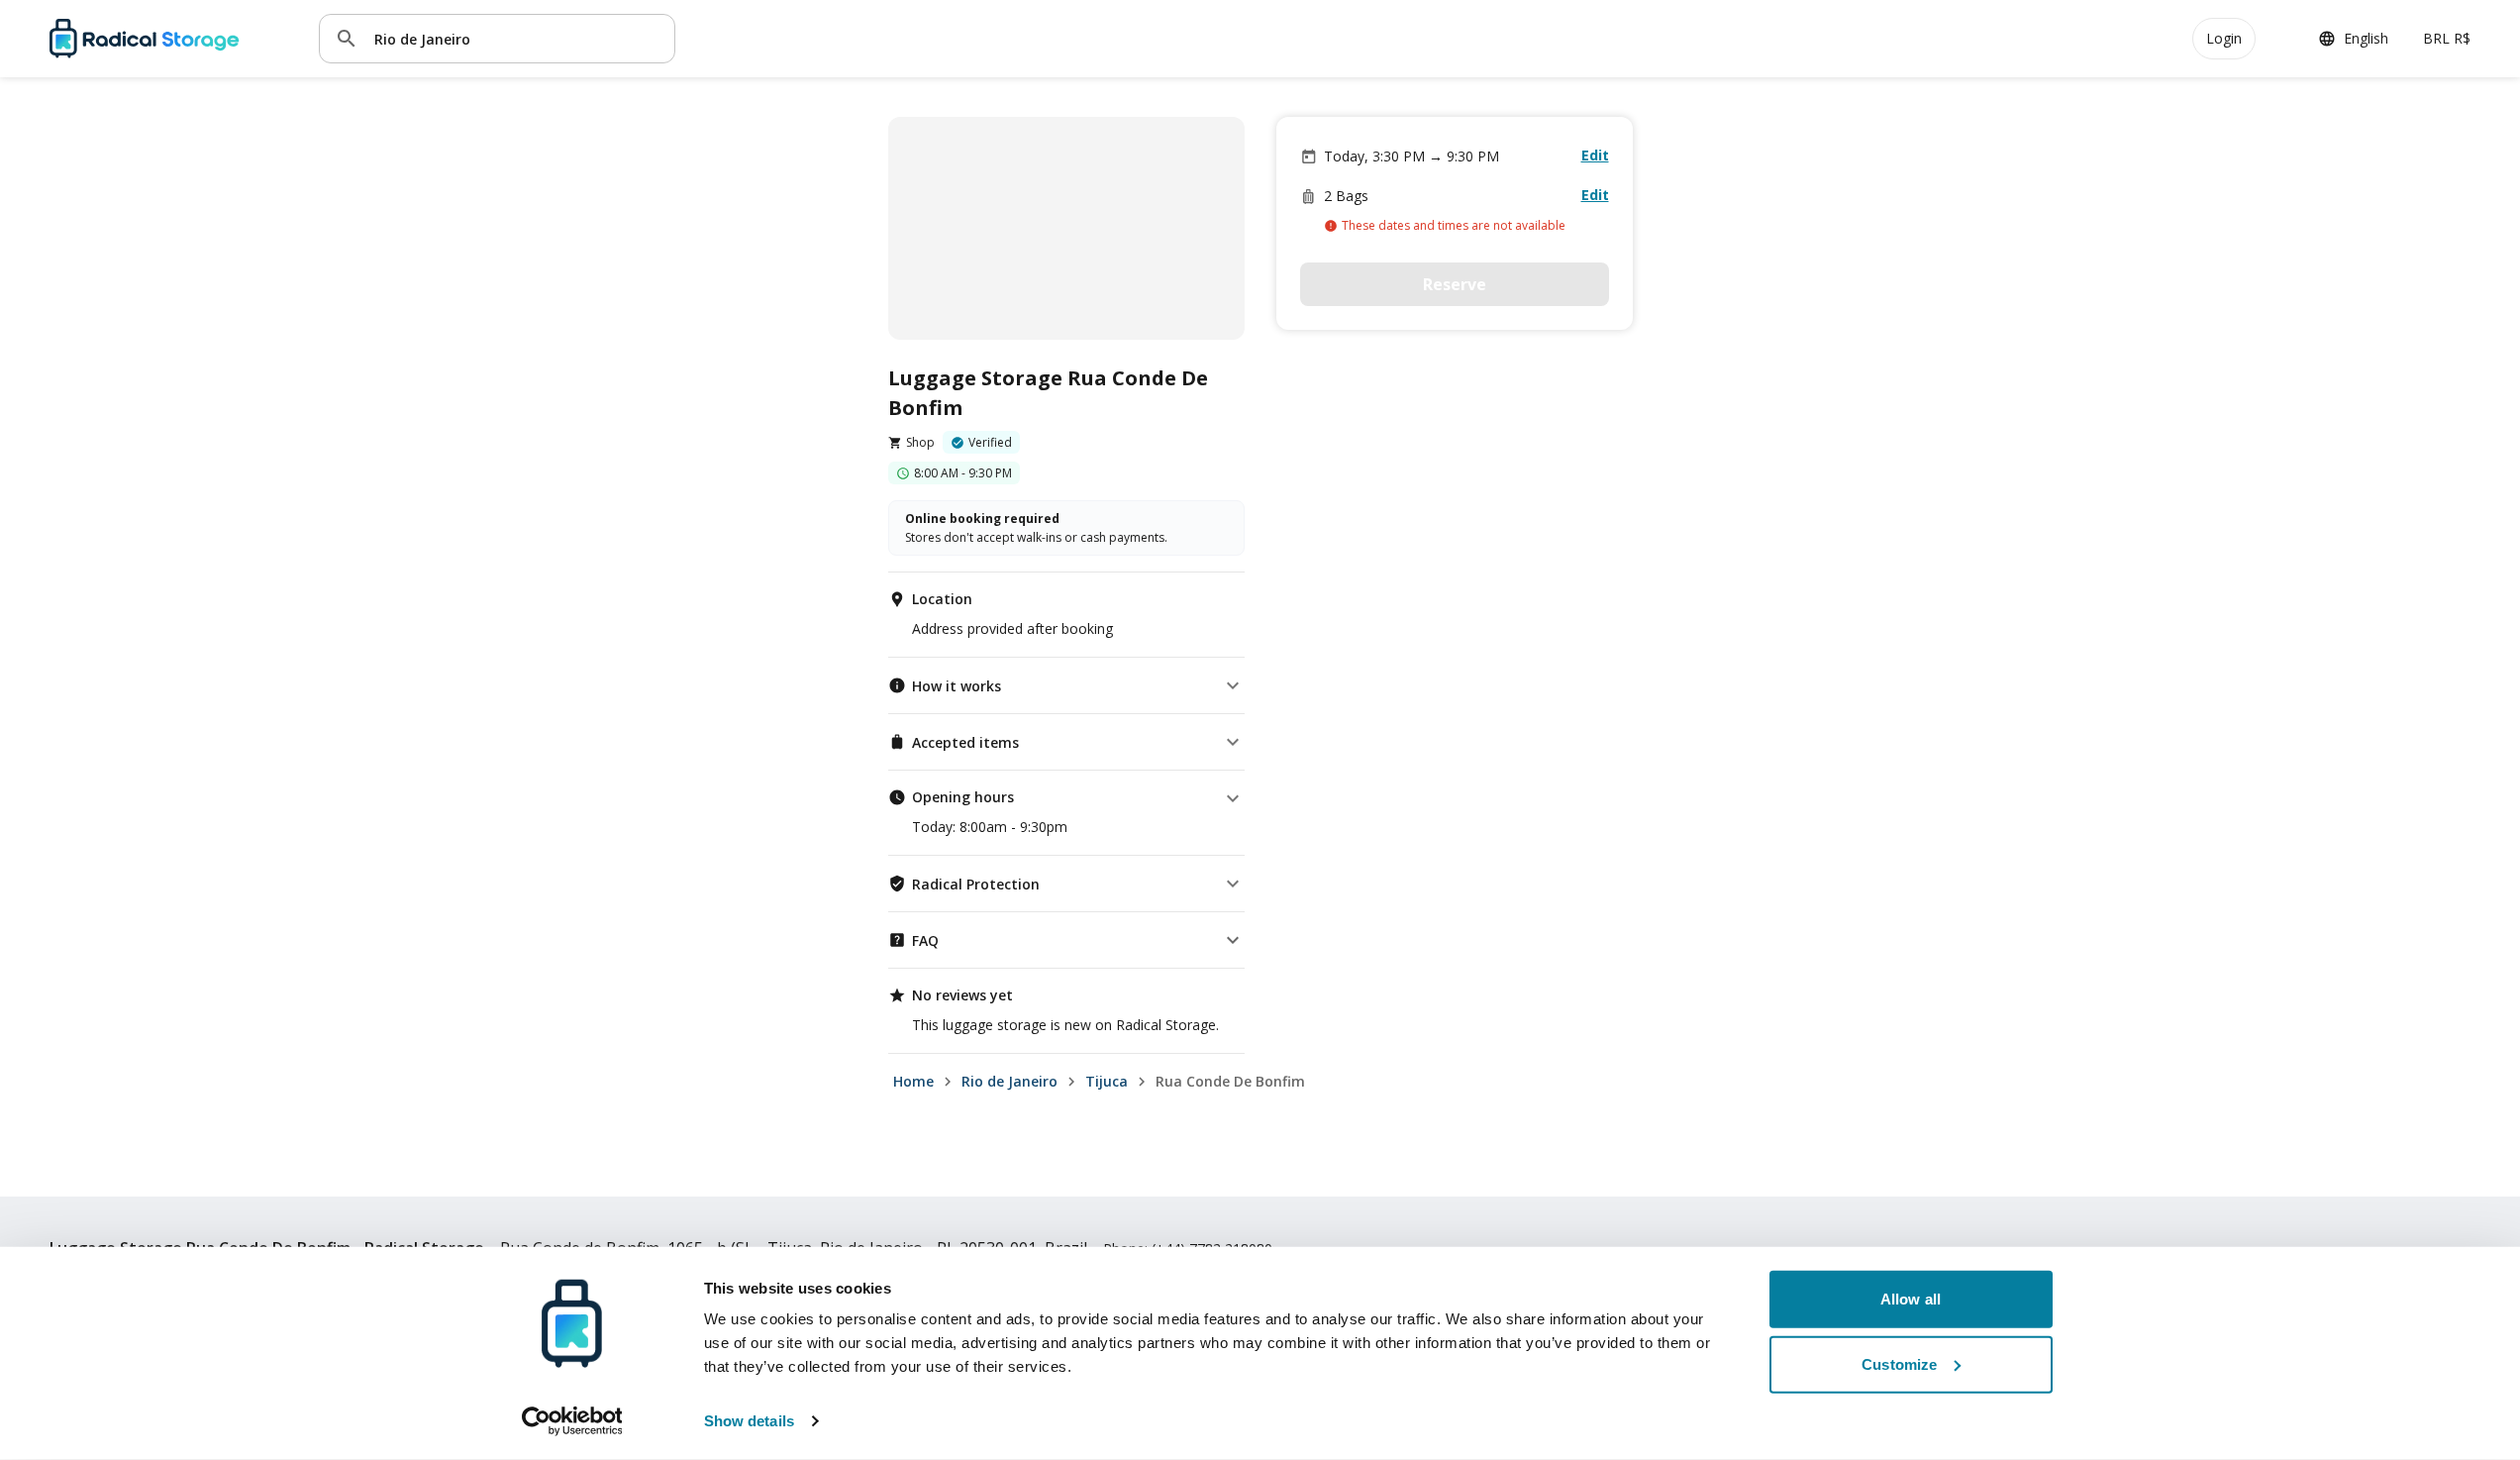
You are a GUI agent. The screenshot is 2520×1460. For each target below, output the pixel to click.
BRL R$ (2447, 38)
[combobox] (517, 38)
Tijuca (1107, 1081)
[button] (1066, 685)
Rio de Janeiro (1009, 1081)
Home (913, 1081)
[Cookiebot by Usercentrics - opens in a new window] (572, 1421)
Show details (749, 1421)
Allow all (1911, 1299)
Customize (1899, 1363)
